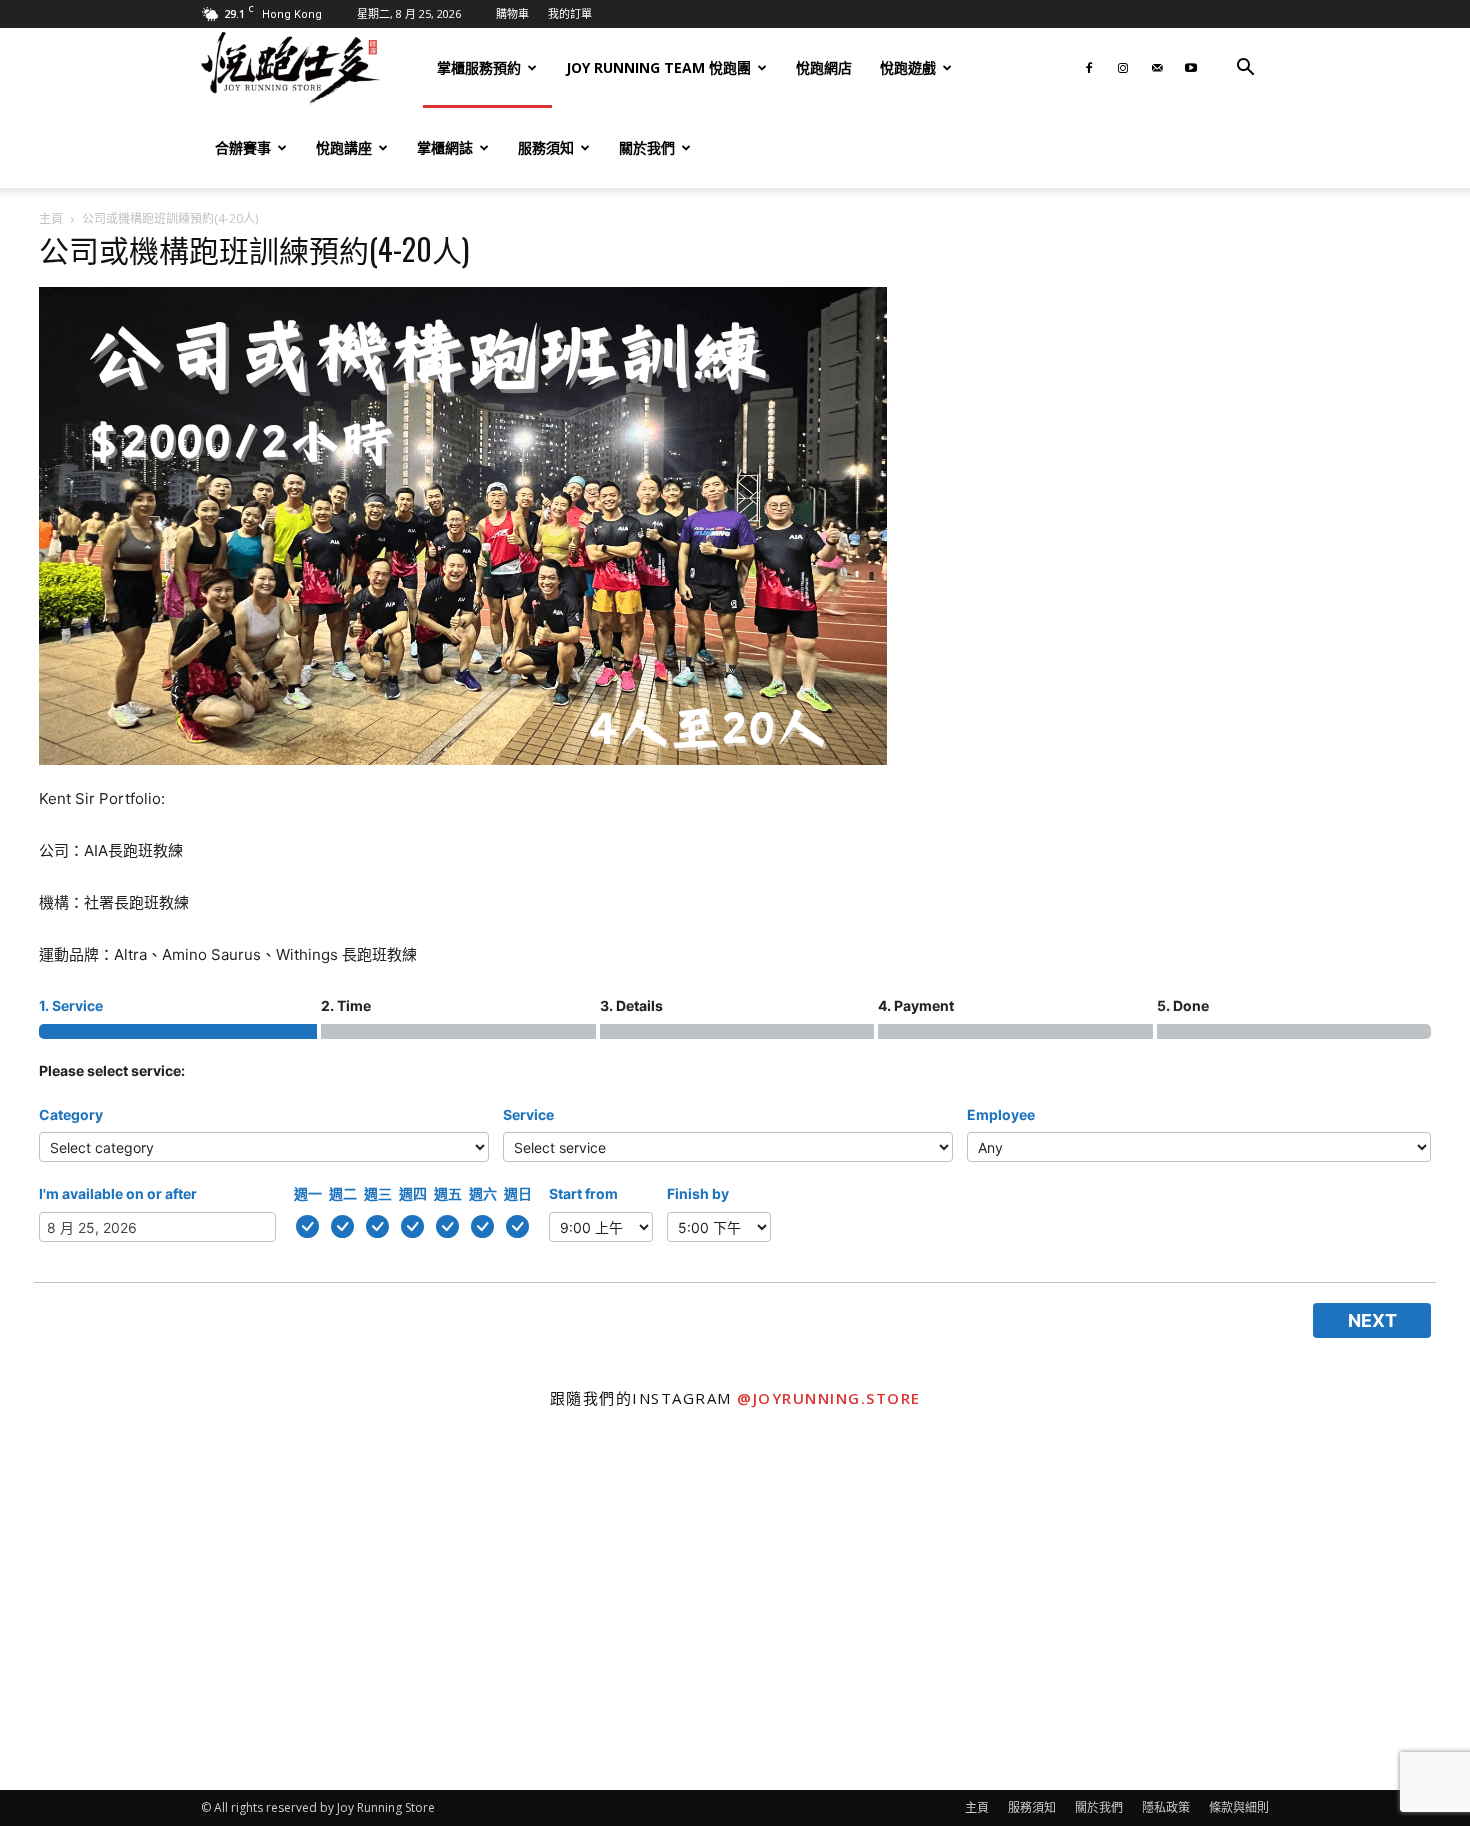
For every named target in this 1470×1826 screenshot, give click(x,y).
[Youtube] (1191, 68)
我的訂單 (570, 13)
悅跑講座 (344, 147)
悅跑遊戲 (908, 67)
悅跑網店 (824, 67)
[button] (1245, 69)
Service (528, 1114)
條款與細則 (1239, 1807)
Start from (583, 1193)
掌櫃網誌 (445, 147)
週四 (413, 1193)
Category (71, 1114)
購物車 (512, 13)
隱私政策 (1166, 1807)
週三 (378, 1193)
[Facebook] (1089, 68)
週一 (308, 1193)
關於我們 (647, 147)
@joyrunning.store (829, 1398)
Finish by (698, 1193)
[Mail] (1157, 68)
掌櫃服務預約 (479, 67)
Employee (1001, 1114)
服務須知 (546, 147)
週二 (343, 1193)
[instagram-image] (184, 1607)
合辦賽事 (243, 147)
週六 (483, 1193)
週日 (518, 1193)
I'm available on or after (118, 1193)
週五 (448, 1193)
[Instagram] (1123, 68)
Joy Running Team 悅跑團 (658, 67)
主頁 (51, 218)
